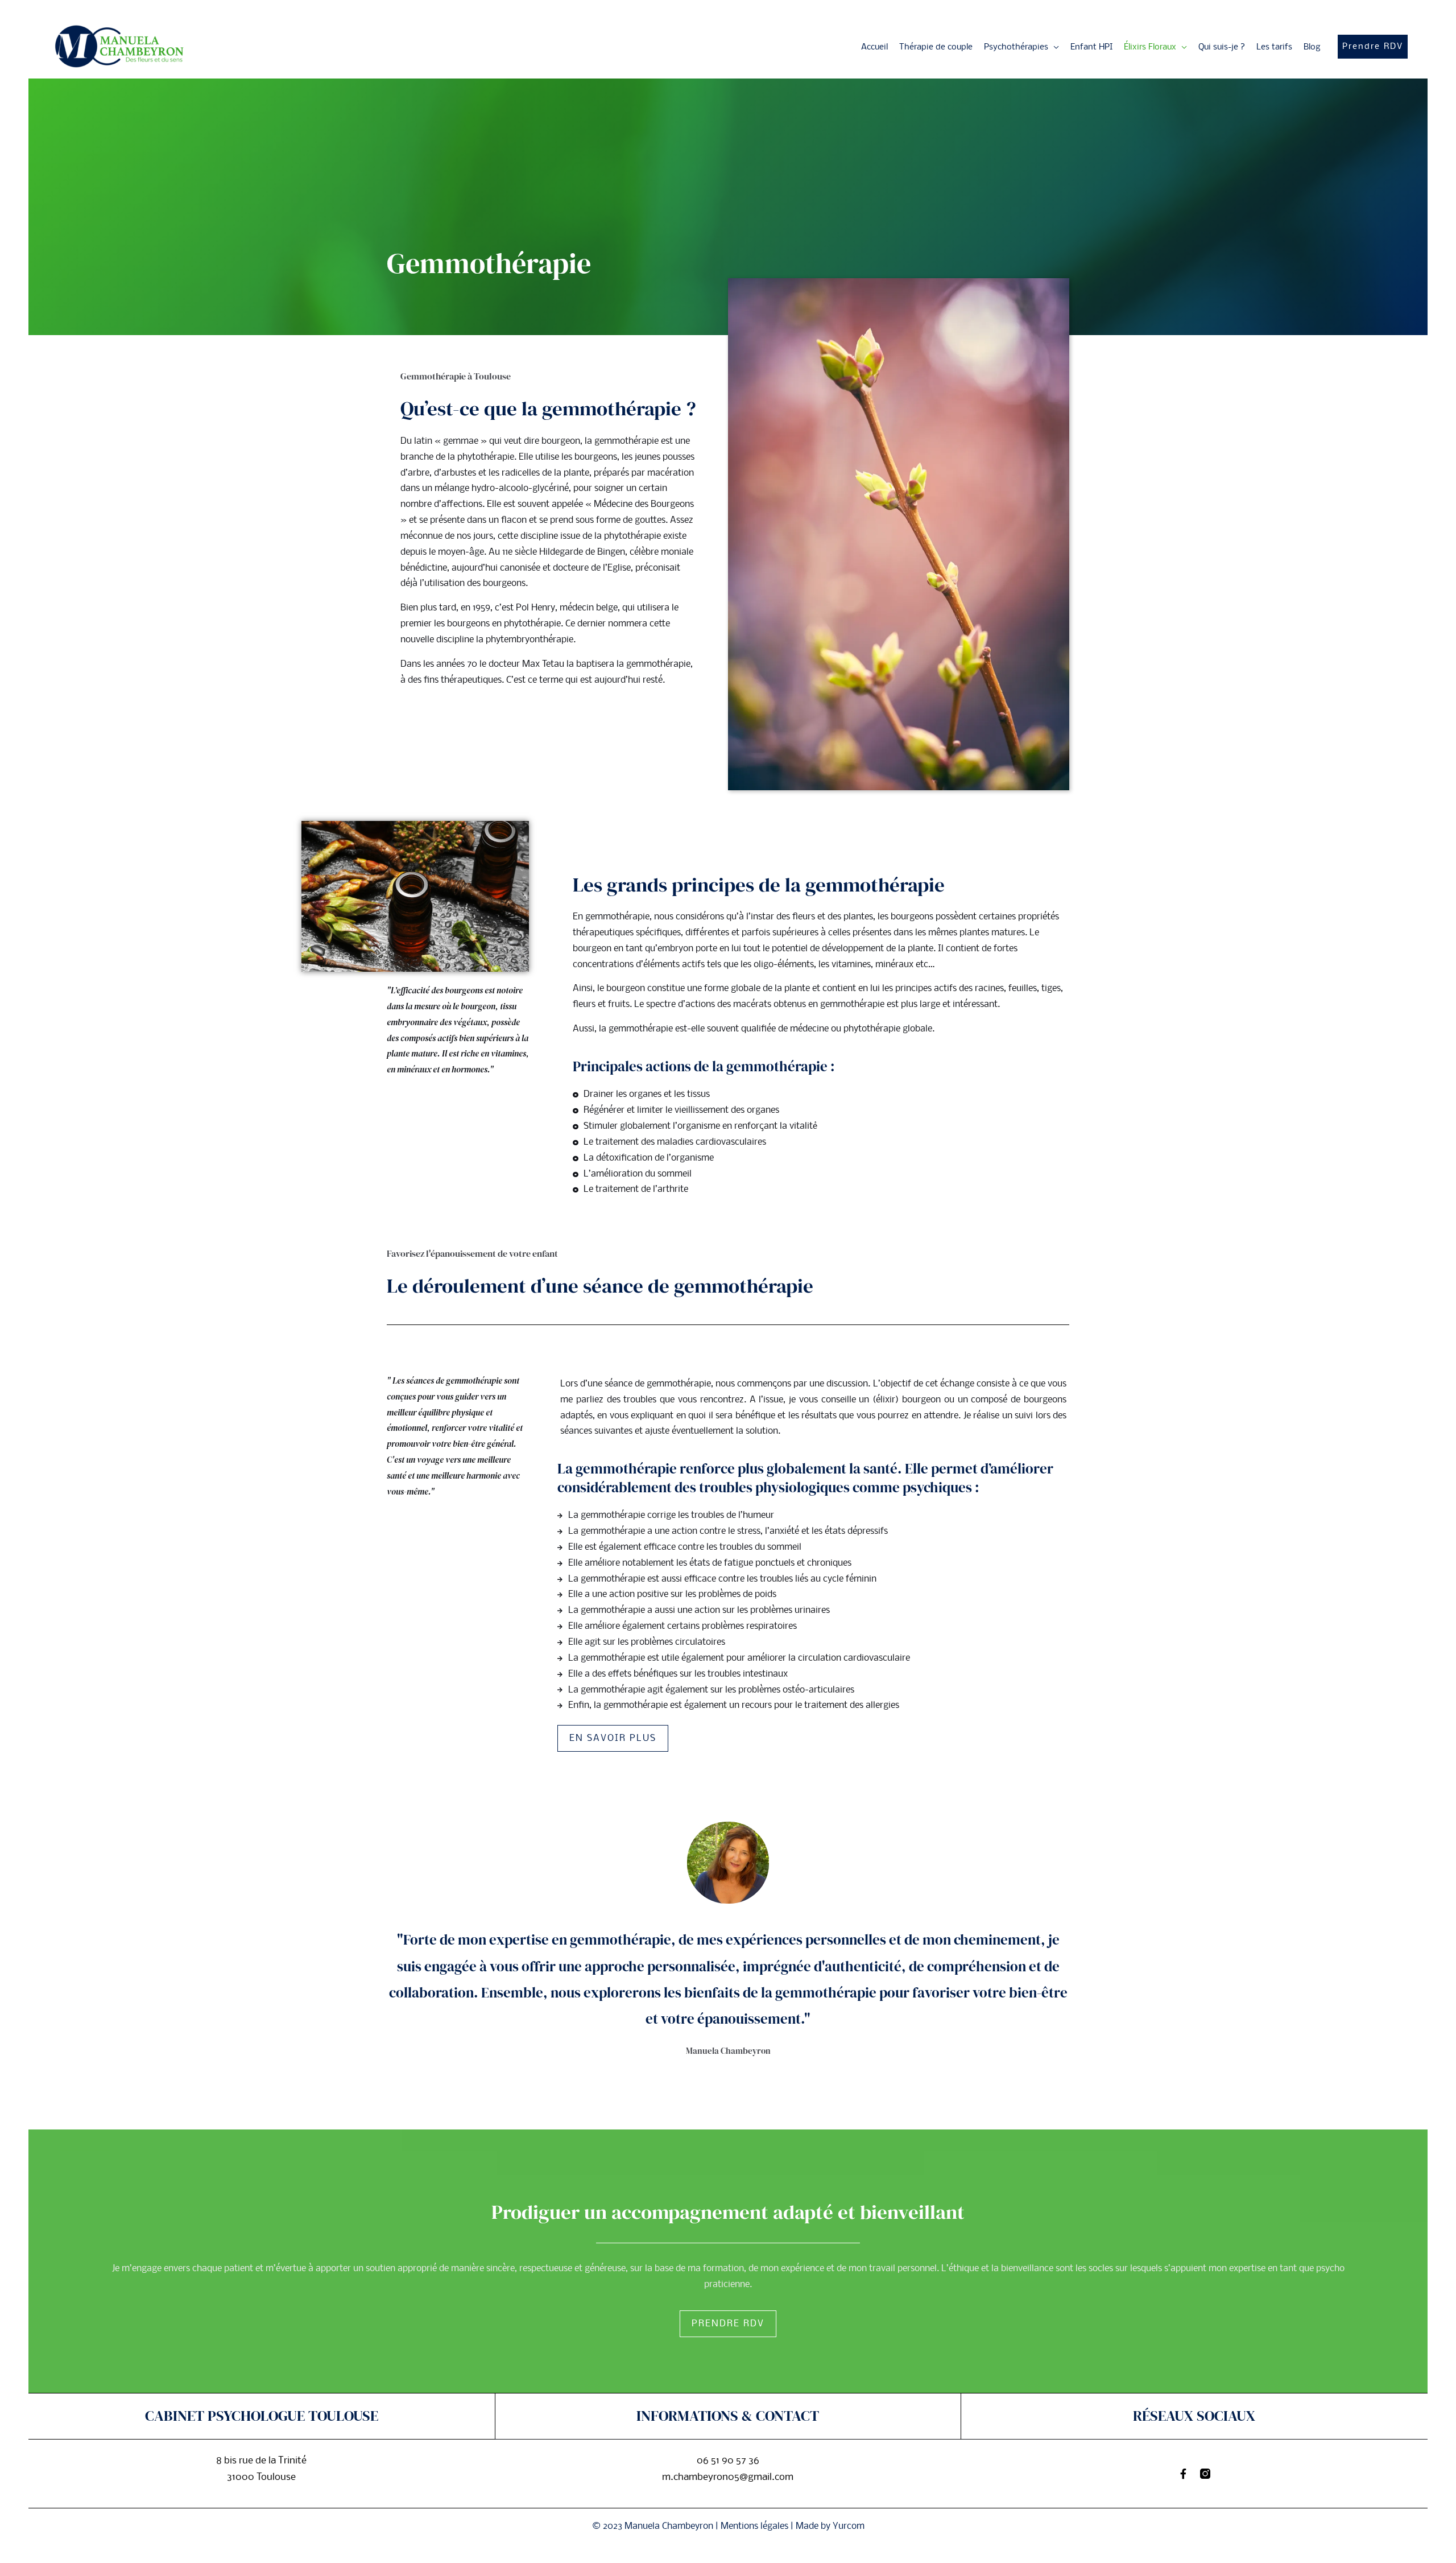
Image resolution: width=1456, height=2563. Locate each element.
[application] (1054, 47)
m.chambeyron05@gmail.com (728, 2477)
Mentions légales (754, 2526)
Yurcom (849, 2526)
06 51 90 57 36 (728, 2461)
